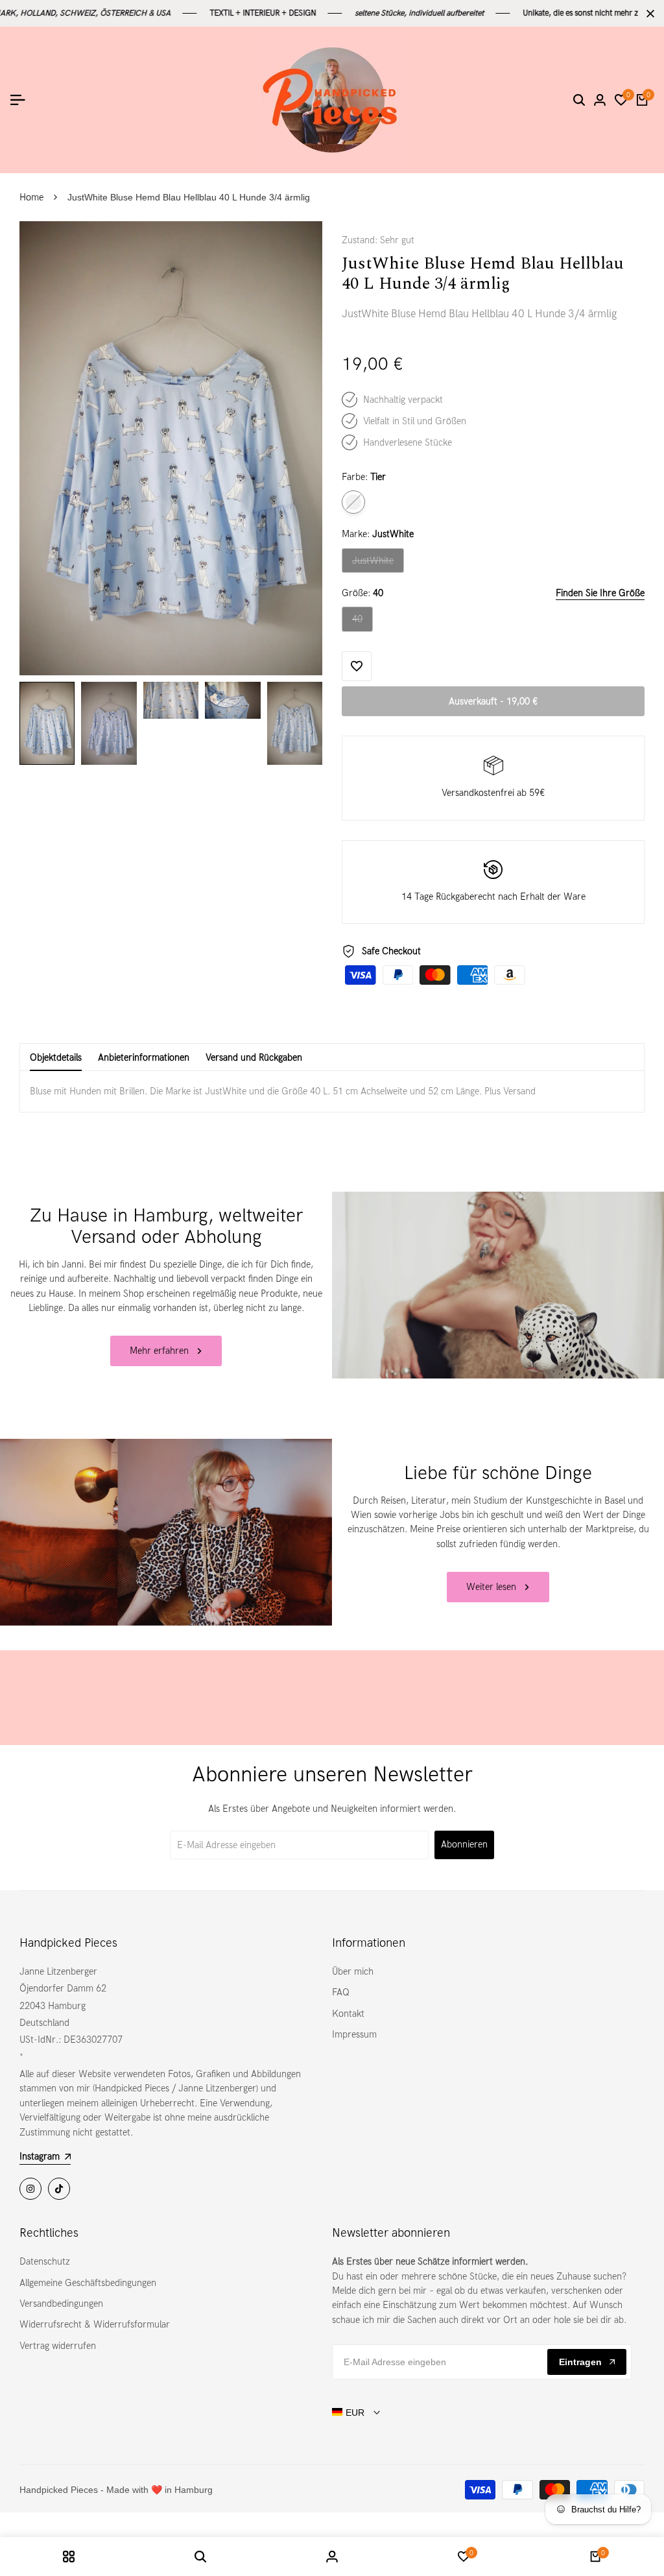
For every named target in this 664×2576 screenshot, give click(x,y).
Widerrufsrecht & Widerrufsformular (95, 2324)
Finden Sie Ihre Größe (600, 593)
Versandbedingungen (61, 2304)
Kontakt (348, 2014)
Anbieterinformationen (144, 1057)
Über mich (353, 1971)
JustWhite (375, 564)
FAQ (341, 1992)
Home (31, 197)
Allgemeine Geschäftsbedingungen (88, 2283)
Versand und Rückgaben (254, 1057)
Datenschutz (45, 2261)
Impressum (354, 2034)
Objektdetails (56, 1057)
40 (362, 622)
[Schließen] (648, 14)
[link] (498, 1285)
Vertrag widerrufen (58, 2346)
